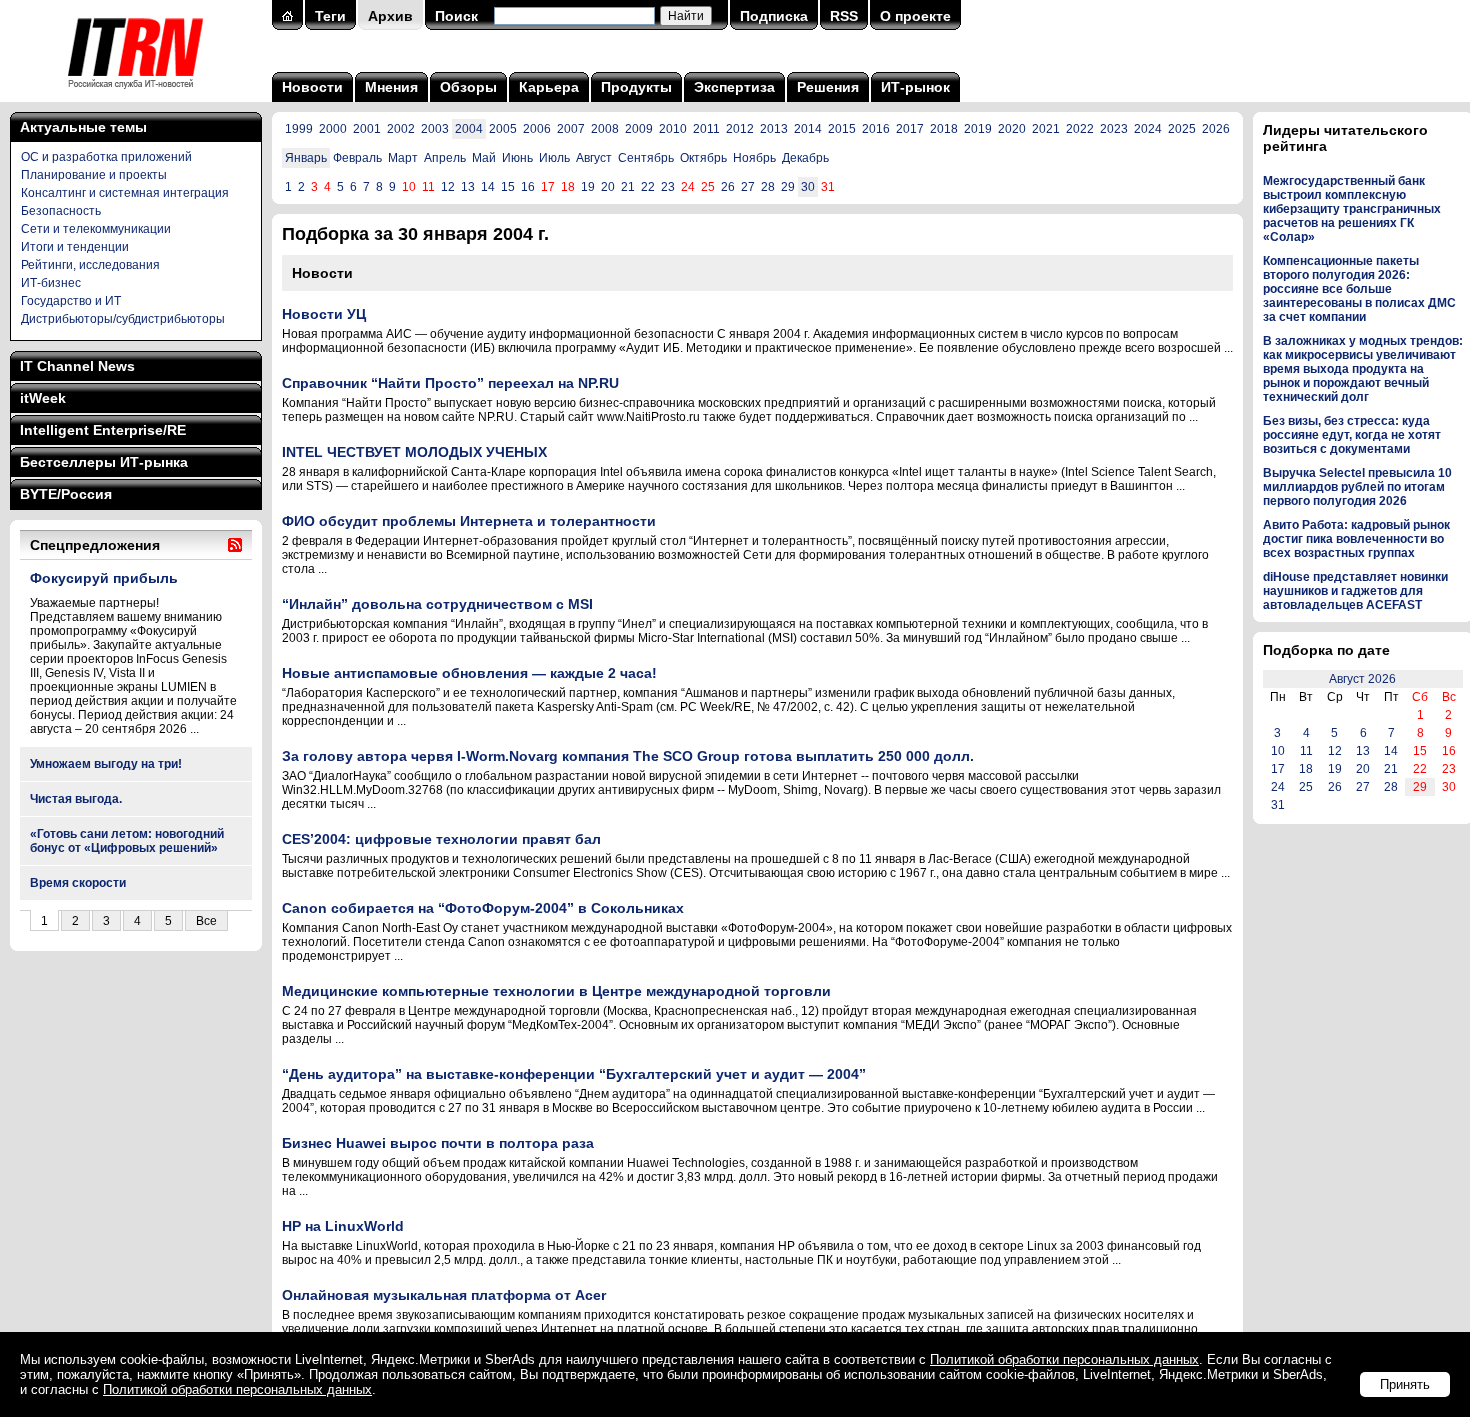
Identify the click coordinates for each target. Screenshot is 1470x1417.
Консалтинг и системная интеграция (125, 193)
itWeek (43, 398)
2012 (740, 129)
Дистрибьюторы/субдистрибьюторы (123, 319)
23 (668, 187)
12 (448, 187)
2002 (401, 129)
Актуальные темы (83, 127)
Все (206, 921)
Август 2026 (1362, 679)
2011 (706, 129)
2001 (367, 129)
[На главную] (135, 95)
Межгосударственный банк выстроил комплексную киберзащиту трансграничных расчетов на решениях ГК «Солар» (1352, 209)
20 (608, 187)
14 (488, 187)
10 (1278, 751)
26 (728, 187)
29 (788, 187)
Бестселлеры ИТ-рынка (104, 462)
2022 (1080, 129)
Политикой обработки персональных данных (1064, 1359)
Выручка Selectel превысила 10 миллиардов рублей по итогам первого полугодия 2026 (1357, 487)
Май (484, 158)
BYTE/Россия (66, 494)
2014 (808, 129)
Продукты (636, 87)
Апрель (445, 158)
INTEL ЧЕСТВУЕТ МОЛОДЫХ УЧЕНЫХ (414, 452)
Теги (330, 16)
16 (528, 187)
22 (648, 187)
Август (594, 158)
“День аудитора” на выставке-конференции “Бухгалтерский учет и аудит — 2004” (574, 1074)
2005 (503, 129)
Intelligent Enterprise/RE (103, 430)
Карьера (549, 87)
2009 (639, 129)
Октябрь (703, 158)
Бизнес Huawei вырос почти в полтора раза (438, 1143)
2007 (571, 129)
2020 (1012, 129)
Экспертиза (734, 87)
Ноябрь (754, 158)
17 (1278, 769)
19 (588, 187)
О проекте (915, 16)
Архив (390, 16)
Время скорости (78, 883)
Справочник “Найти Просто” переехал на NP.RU (450, 383)
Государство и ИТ (71, 301)
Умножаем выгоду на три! (106, 764)
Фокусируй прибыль (104, 578)
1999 (299, 129)
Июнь (517, 158)
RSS (844, 16)
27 (748, 187)
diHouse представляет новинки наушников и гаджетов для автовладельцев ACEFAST (1355, 591)
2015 (842, 129)
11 (1306, 751)
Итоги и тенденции (75, 247)
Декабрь (805, 158)
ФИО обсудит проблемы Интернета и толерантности (469, 521)
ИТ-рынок (915, 87)
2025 (1182, 129)
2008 (605, 129)
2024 (1148, 129)
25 (1306, 787)
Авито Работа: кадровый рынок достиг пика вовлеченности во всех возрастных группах (1356, 539)
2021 (1046, 129)
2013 (774, 129)
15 (508, 187)
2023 (1114, 129)
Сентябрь (646, 158)
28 (768, 187)
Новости (312, 87)
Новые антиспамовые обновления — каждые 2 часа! (469, 673)
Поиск (456, 16)
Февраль (357, 158)
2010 (673, 129)
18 (1306, 769)
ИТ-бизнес (51, 283)
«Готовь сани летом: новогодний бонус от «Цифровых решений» (127, 841)
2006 (537, 129)
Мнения (391, 87)
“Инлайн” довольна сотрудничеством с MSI (437, 604)
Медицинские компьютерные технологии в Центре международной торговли (556, 991)
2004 (469, 129)
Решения (828, 87)
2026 (1216, 129)
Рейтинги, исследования (90, 265)
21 (628, 187)
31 (1278, 805)
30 (808, 187)
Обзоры (468, 87)
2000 (333, 129)
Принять (1405, 1384)
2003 (435, 129)
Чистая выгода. (76, 799)
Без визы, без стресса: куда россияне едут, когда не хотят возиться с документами (1352, 435)
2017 (910, 129)
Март (403, 158)
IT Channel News (77, 366)
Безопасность (61, 211)
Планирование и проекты (94, 175)
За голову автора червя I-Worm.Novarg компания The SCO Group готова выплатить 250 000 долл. (628, 756)
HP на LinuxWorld (343, 1226)
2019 (978, 129)
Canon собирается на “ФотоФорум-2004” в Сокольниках (483, 908)
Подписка (774, 16)
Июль (554, 158)
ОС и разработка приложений (106, 157)
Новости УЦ (324, 314)
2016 (876, 129)
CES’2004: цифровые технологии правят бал (441, 839)
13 (468, 187)
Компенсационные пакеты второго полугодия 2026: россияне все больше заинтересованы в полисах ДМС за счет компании (1359, 289)
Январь (306, 158)
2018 (944, 129)
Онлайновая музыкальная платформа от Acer (444, 1295)
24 (1278, 787)
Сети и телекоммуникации (96, 229)
